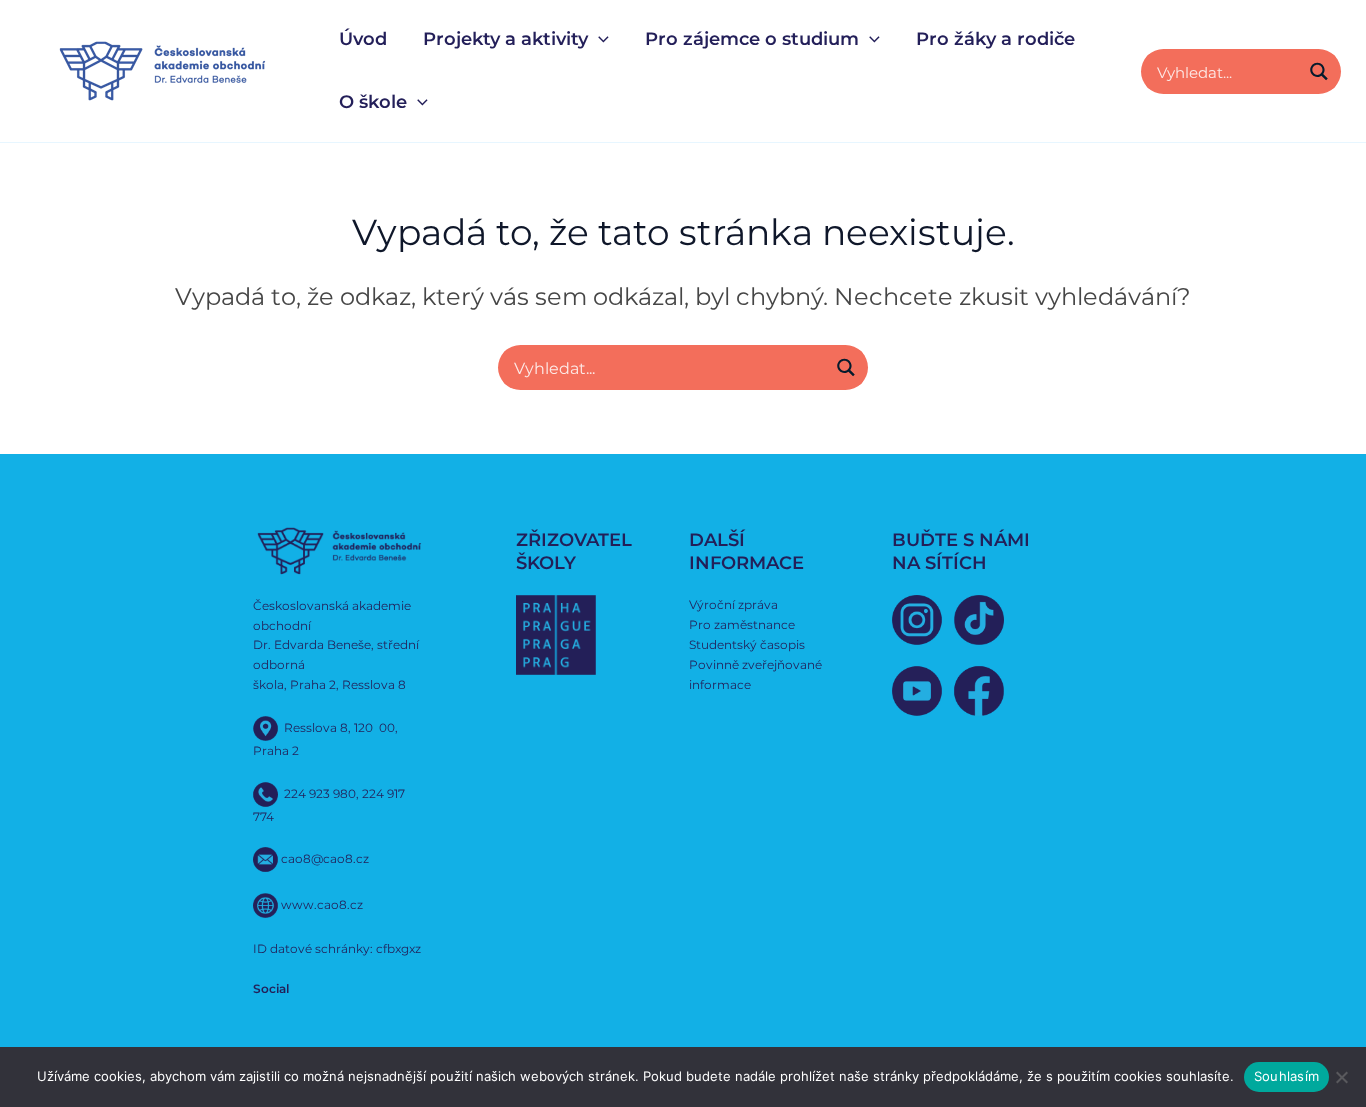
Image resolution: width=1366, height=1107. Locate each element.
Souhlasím (1286, 1076)
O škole (373, 102)
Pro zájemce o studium (752, 39)
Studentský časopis (747, 644)
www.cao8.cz (322, 904)
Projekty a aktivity (505, 39)
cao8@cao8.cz (325, 858)
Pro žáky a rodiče (995, 39)
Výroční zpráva (733, 604)
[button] (598, 39)
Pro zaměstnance (742, 624)
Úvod (363, 39)
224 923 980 (320, 792)
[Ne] (1341, 1077)
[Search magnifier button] (1318, 71)
